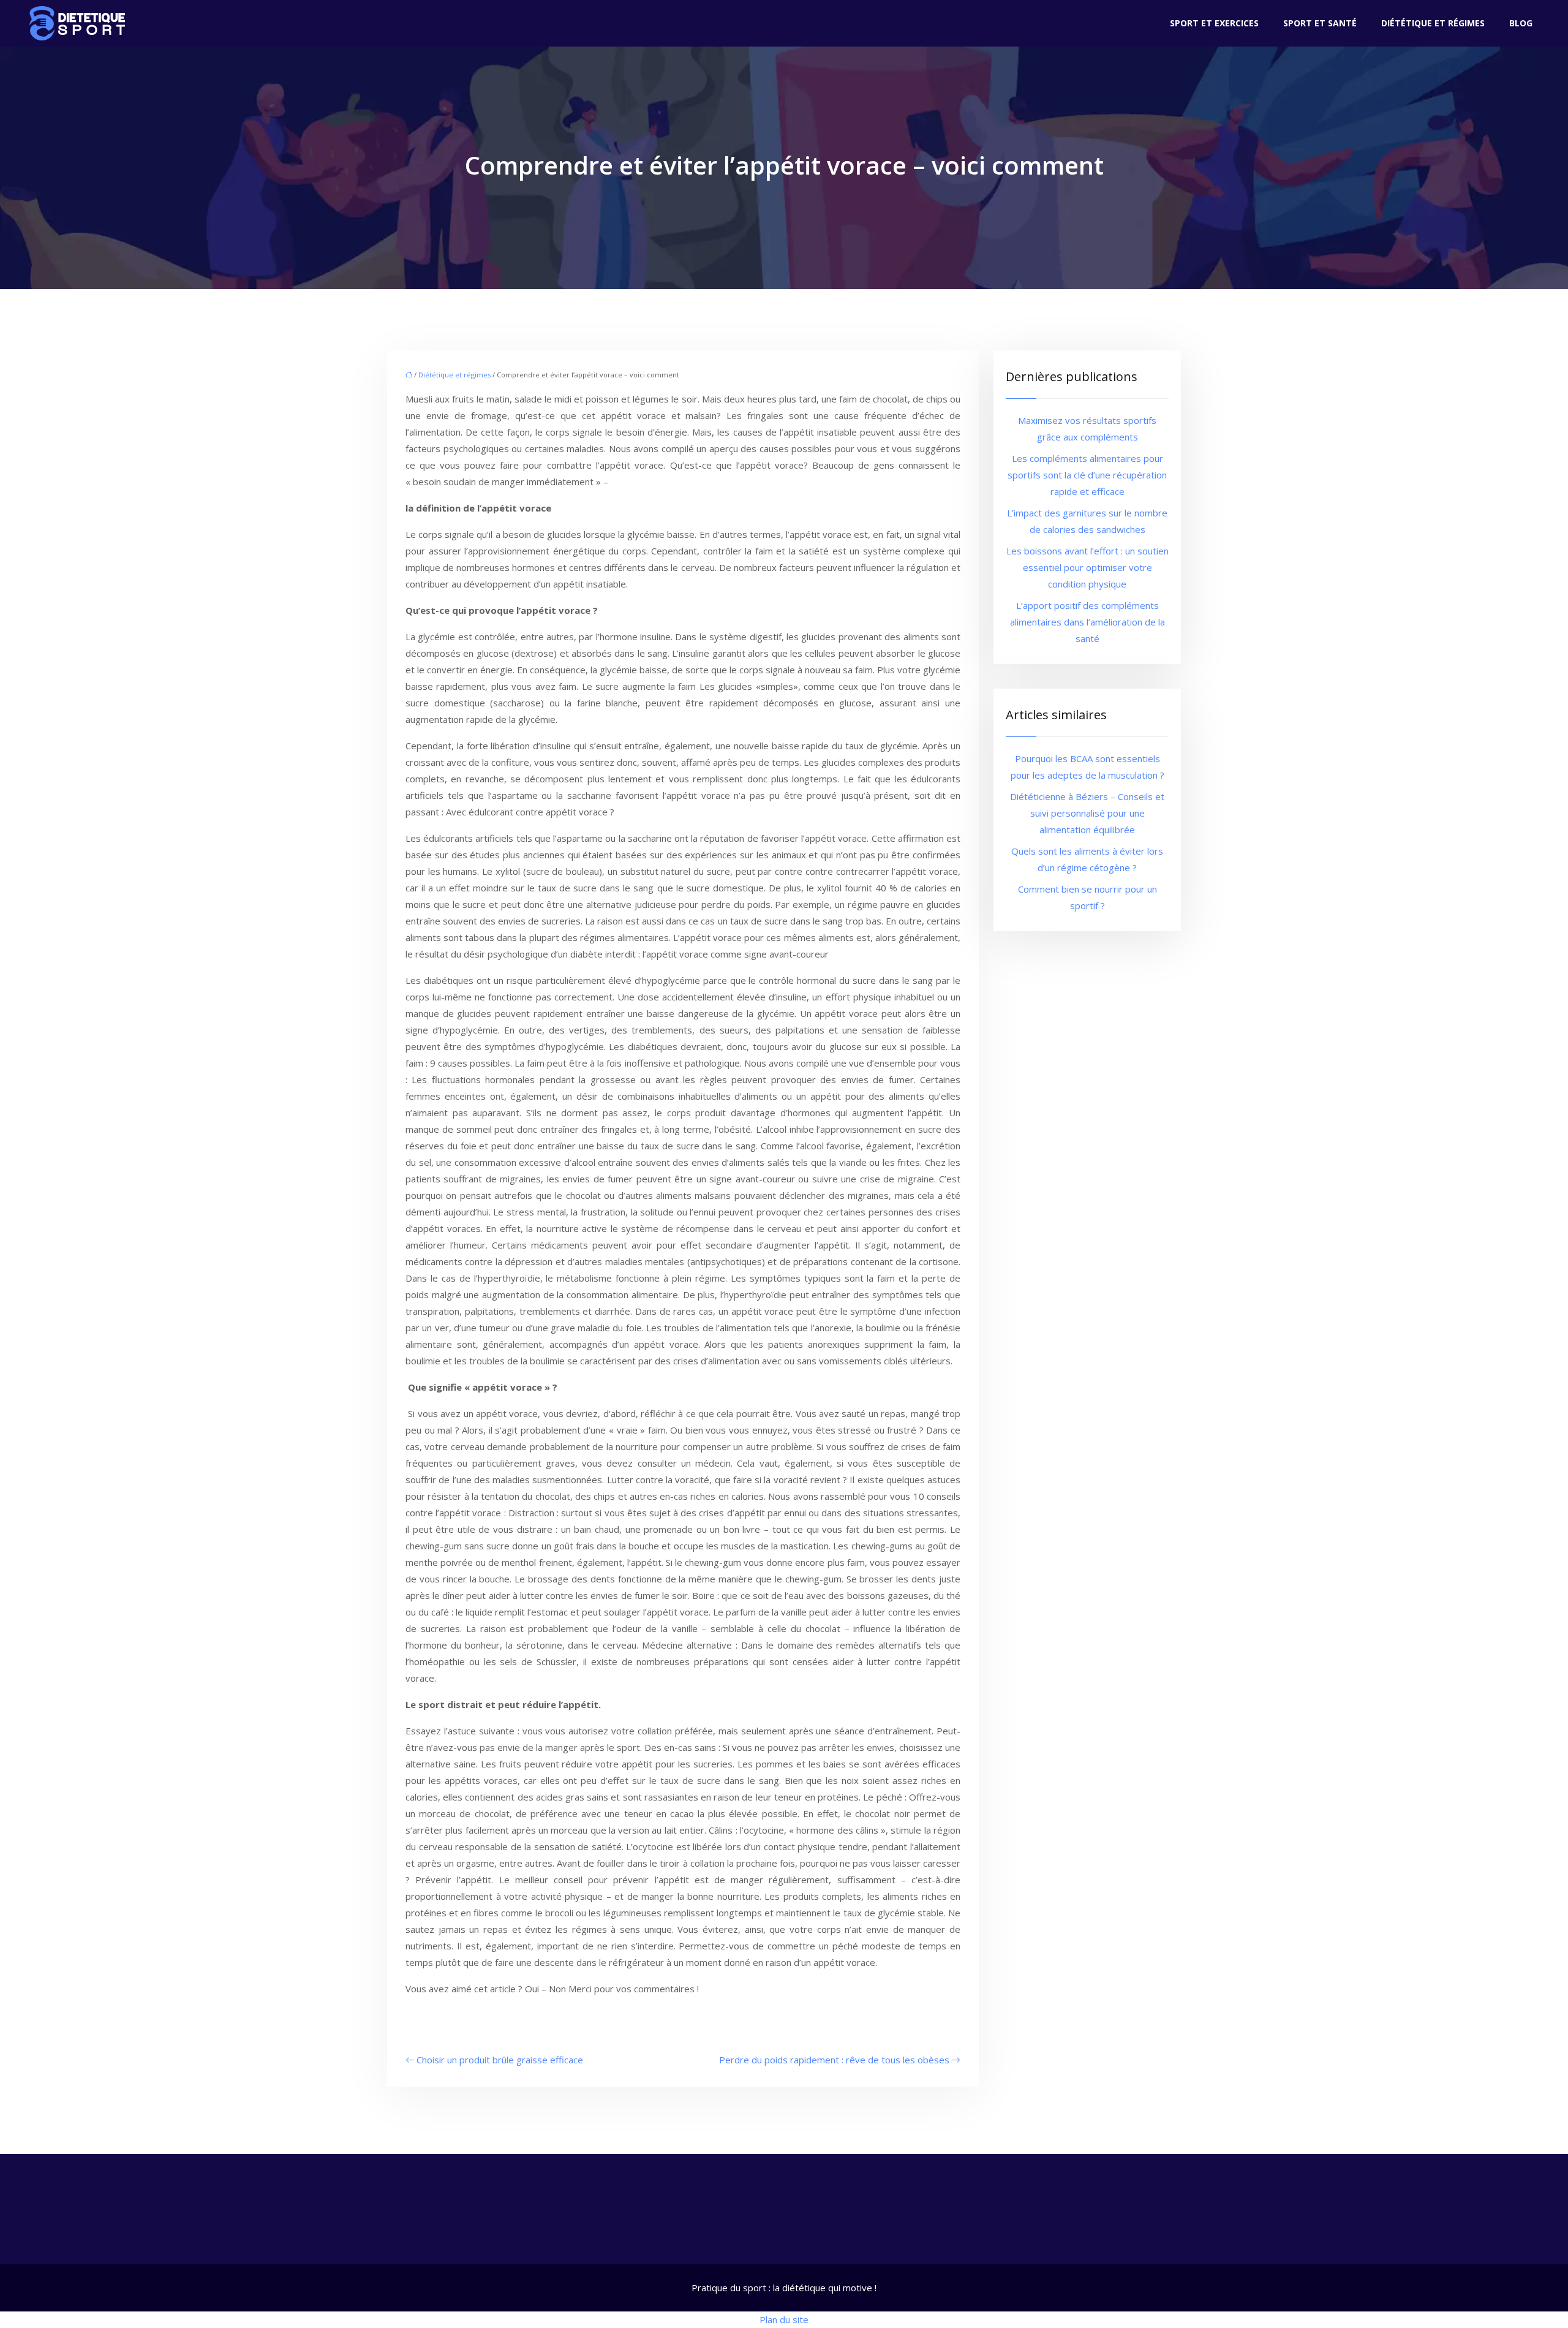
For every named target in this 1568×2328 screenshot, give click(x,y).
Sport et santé (1320, 23)
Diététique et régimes (1433, 23)
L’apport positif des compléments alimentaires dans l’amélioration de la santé (1087, 622)
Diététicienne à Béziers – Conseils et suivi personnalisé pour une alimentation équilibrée (1087, 813)
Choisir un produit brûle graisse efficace (500, 2060)
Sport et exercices (1214, 23)
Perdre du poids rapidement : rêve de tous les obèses (834, 2060)
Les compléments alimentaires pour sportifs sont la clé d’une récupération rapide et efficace (1087, 475)
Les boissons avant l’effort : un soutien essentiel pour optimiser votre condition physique (1087, 567)
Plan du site (784, 2319)
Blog (1521, 23)
